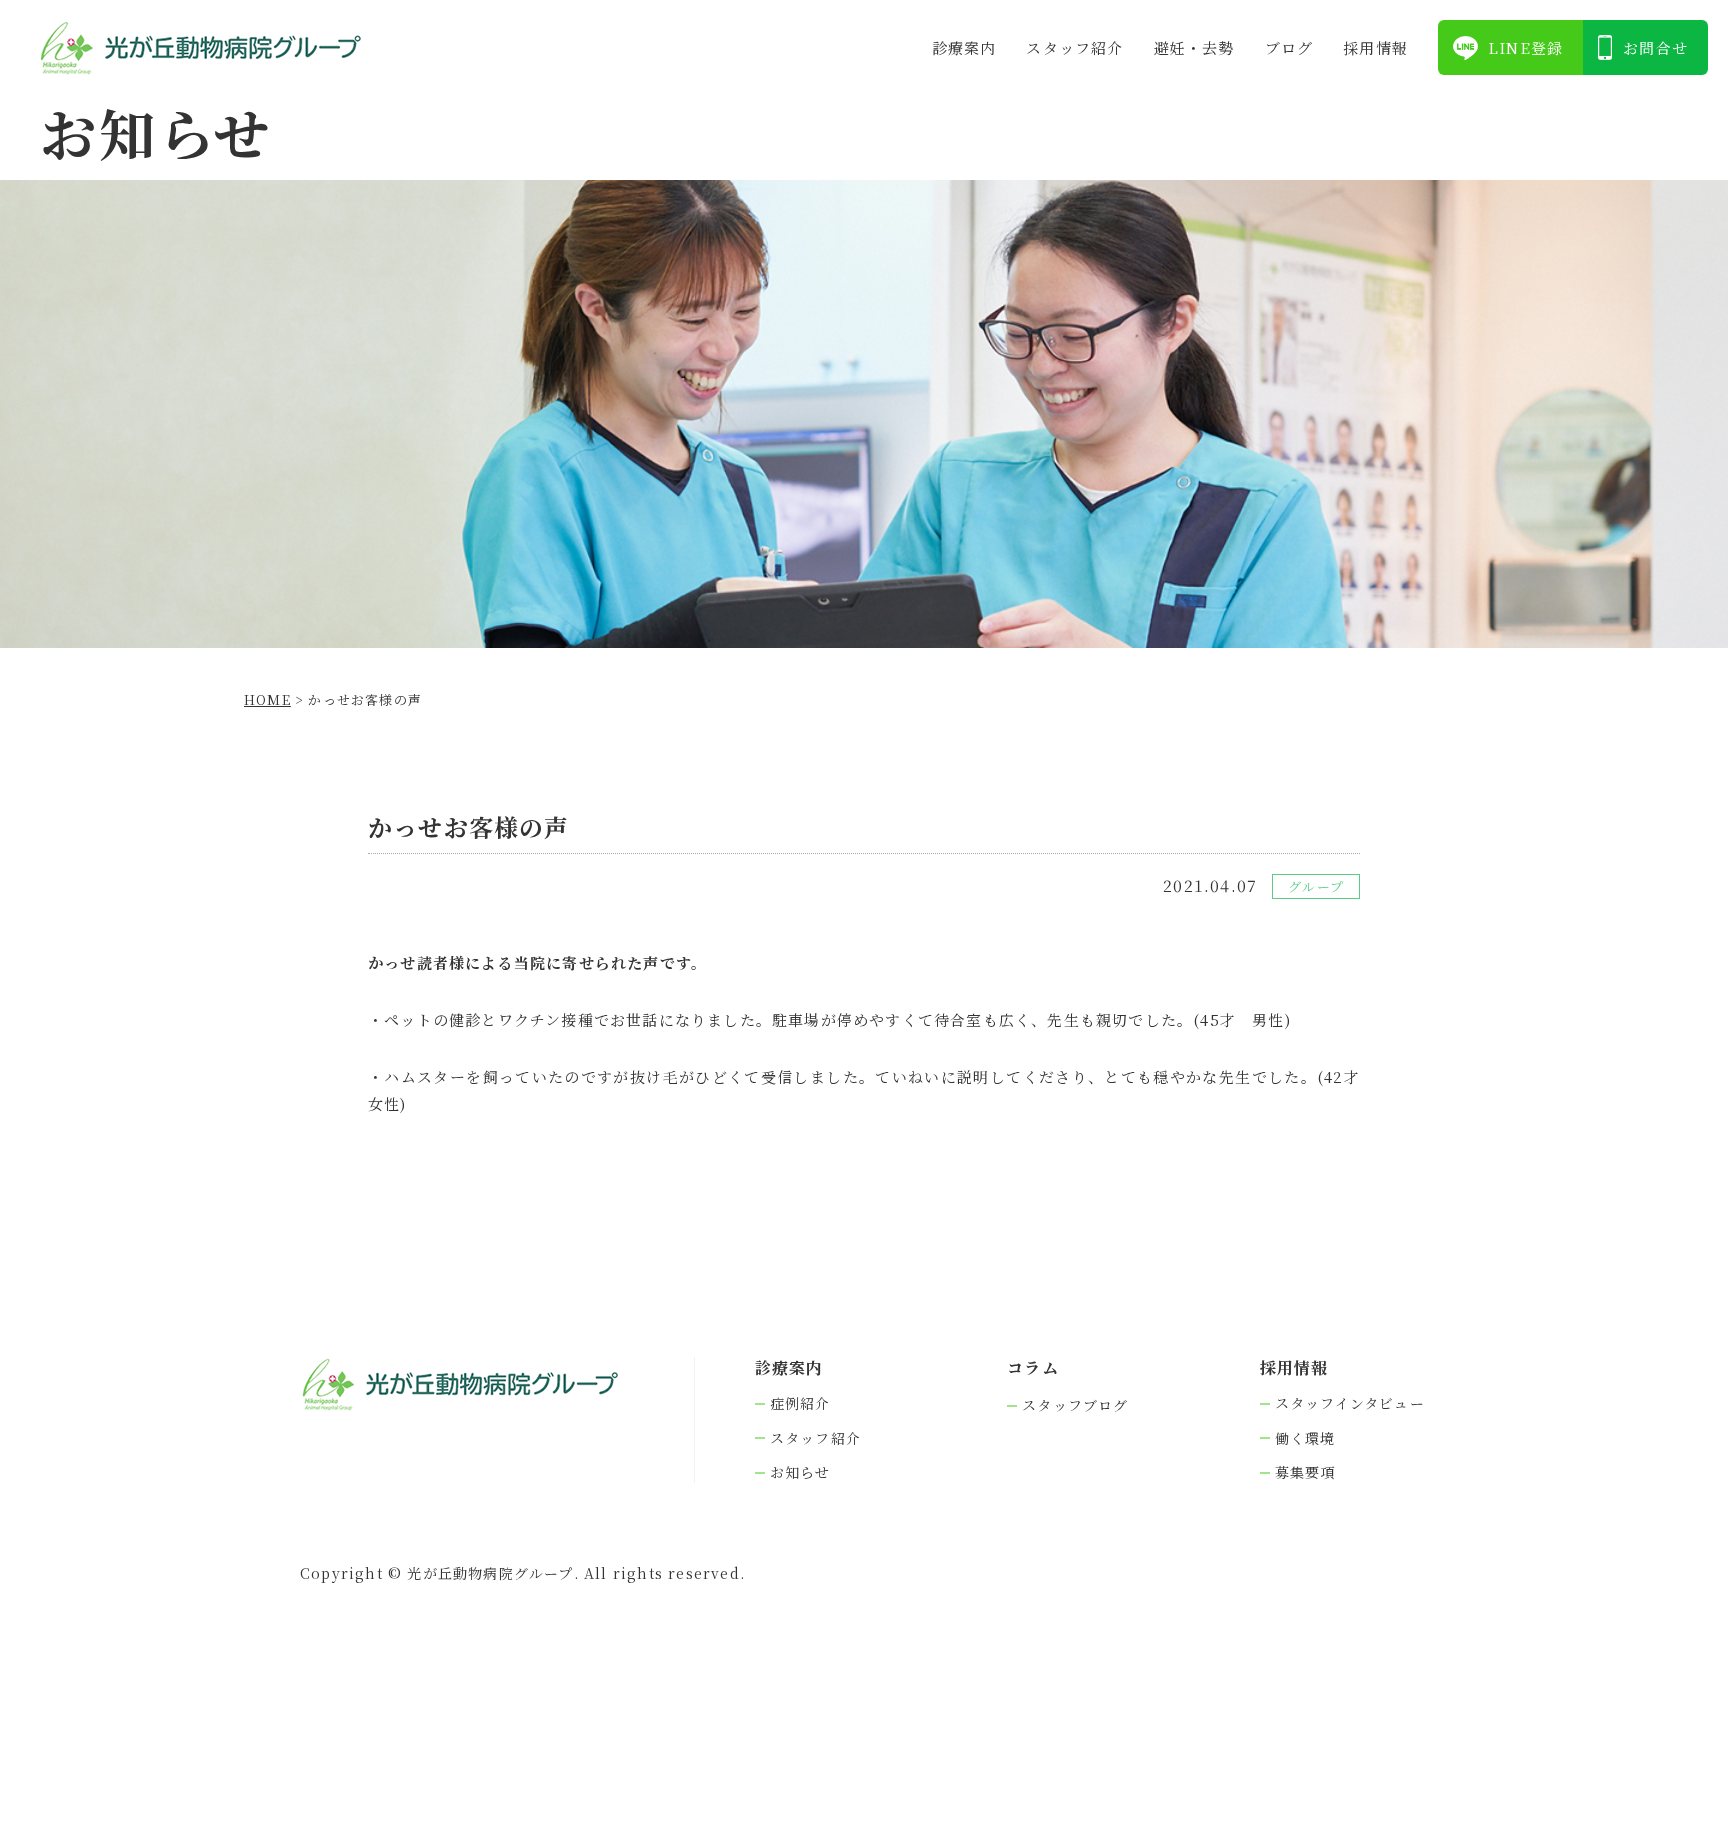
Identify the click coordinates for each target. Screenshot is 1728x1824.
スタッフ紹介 (1074, 47)
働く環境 (1305, 1438)
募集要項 (1305, 1472)
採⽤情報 (1375, 47)
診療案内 (964, 47)
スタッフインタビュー (1350, 1403)
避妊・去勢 (1194, 47)
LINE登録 (1525, 47)
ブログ (1289, 47)
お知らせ (800, 1472)
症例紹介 (800, 1403)
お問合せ (1655, 47)
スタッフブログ (1075, 1405)
